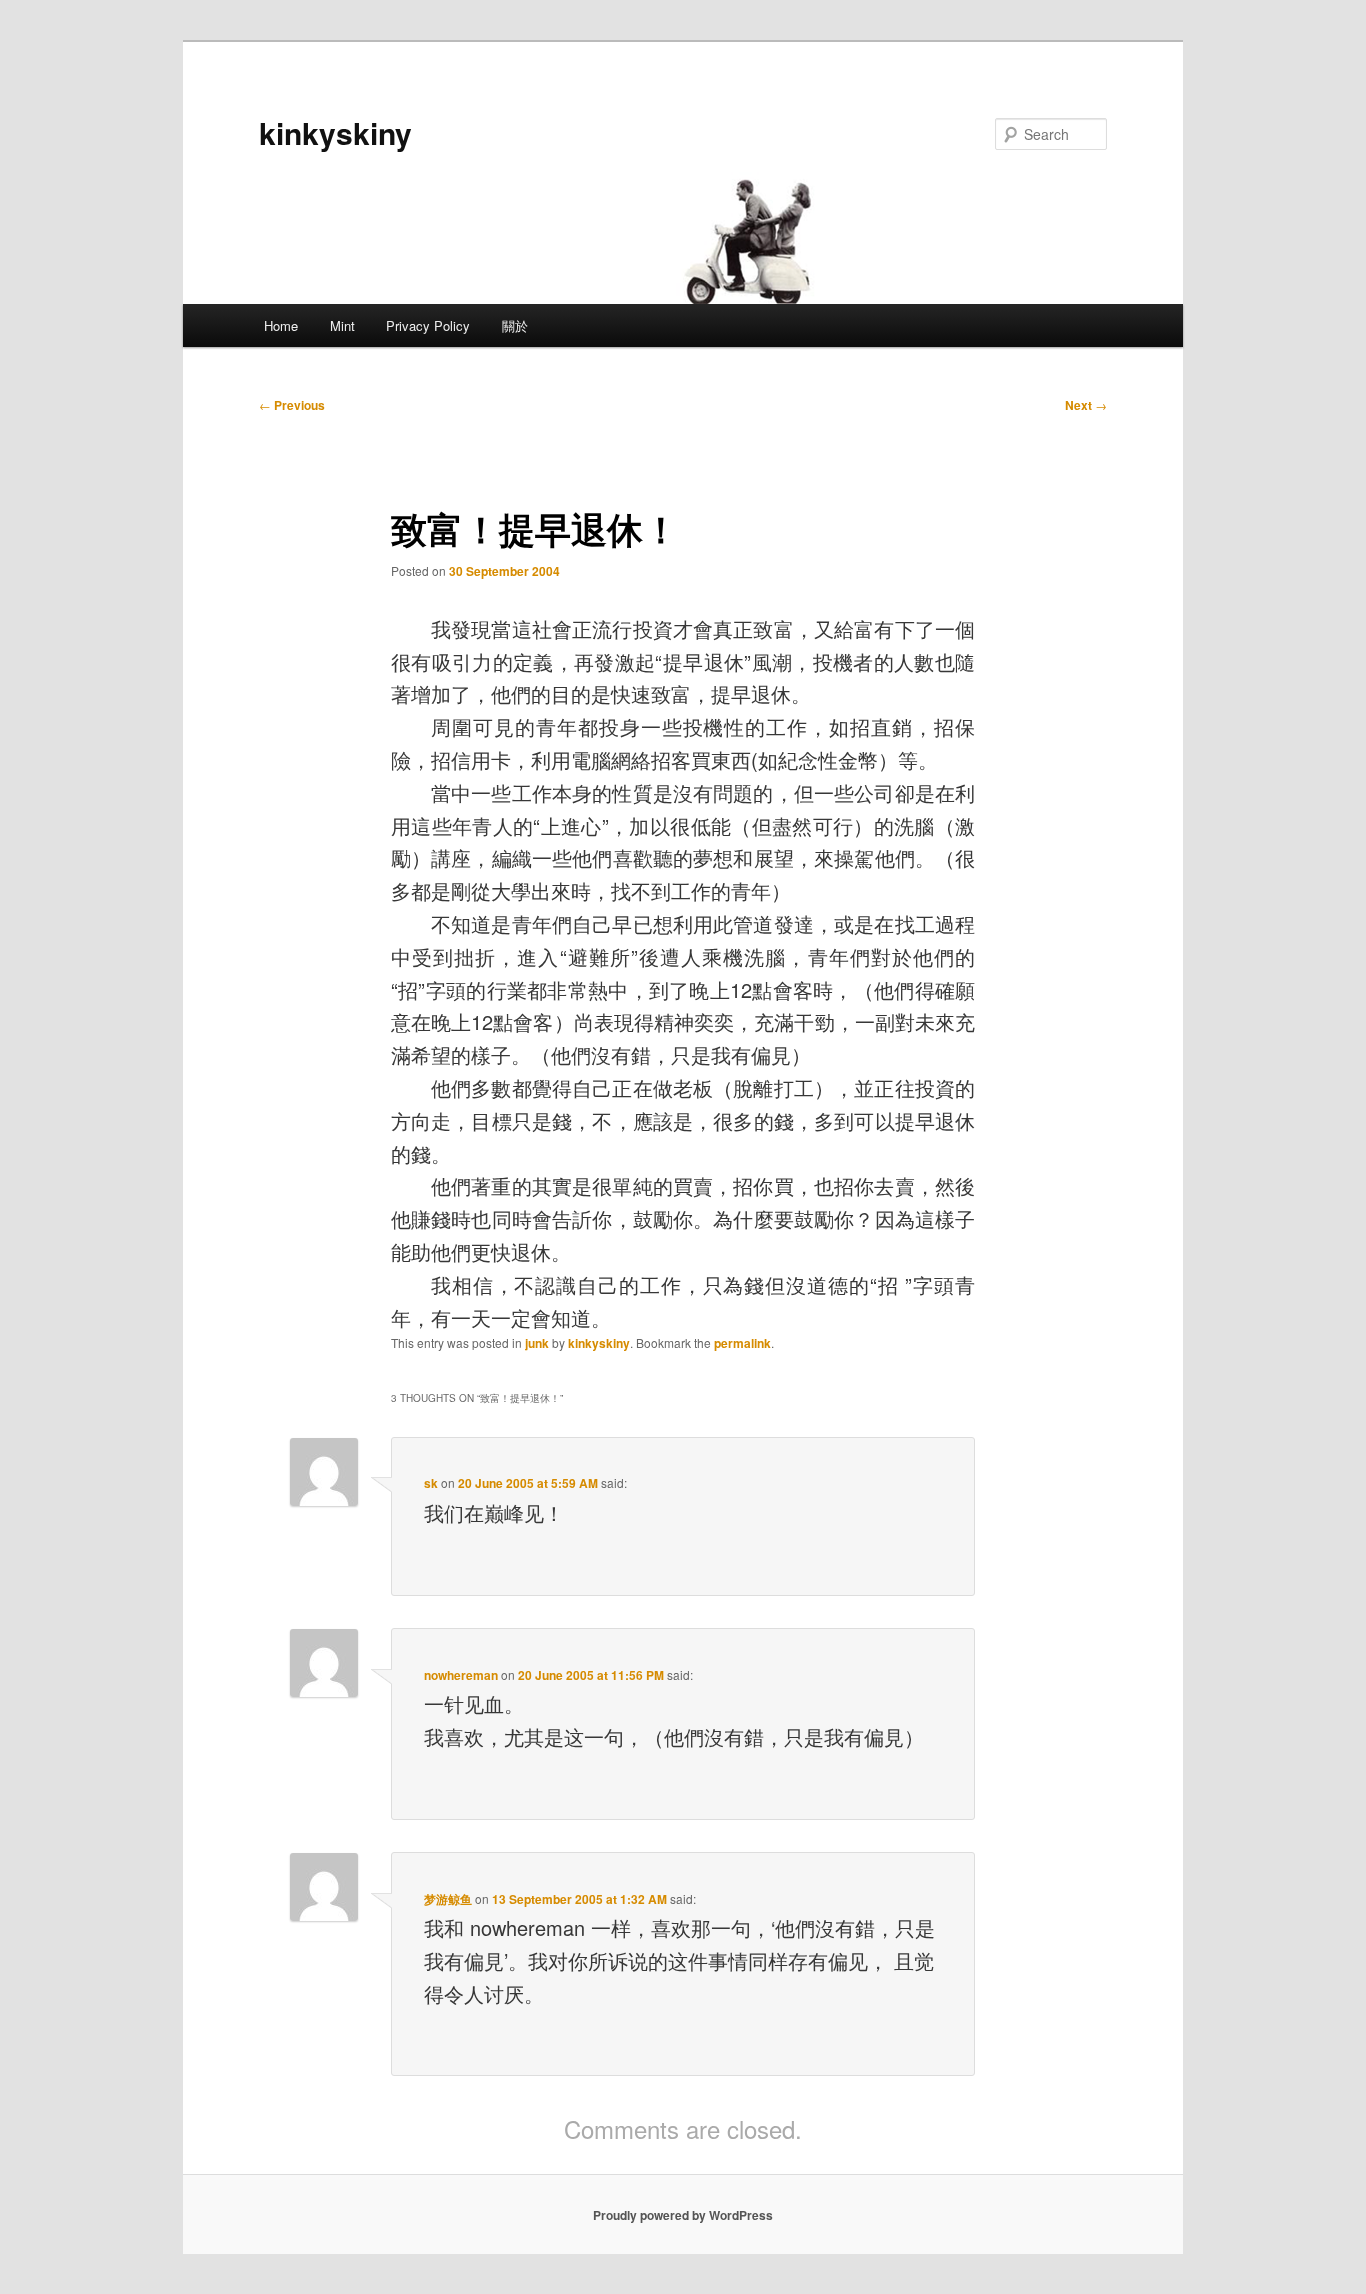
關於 (515, 325)
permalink (742, 1343)
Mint (342, 325)
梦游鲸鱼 (448, 1899)
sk (431, 1483)
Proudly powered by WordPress (683, 2215)
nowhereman (461, 1675)
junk (537, 1343)
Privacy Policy (428, 325)
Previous (292, 405)
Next (1086, 405)
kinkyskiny (335, 132)
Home (281, 325)
